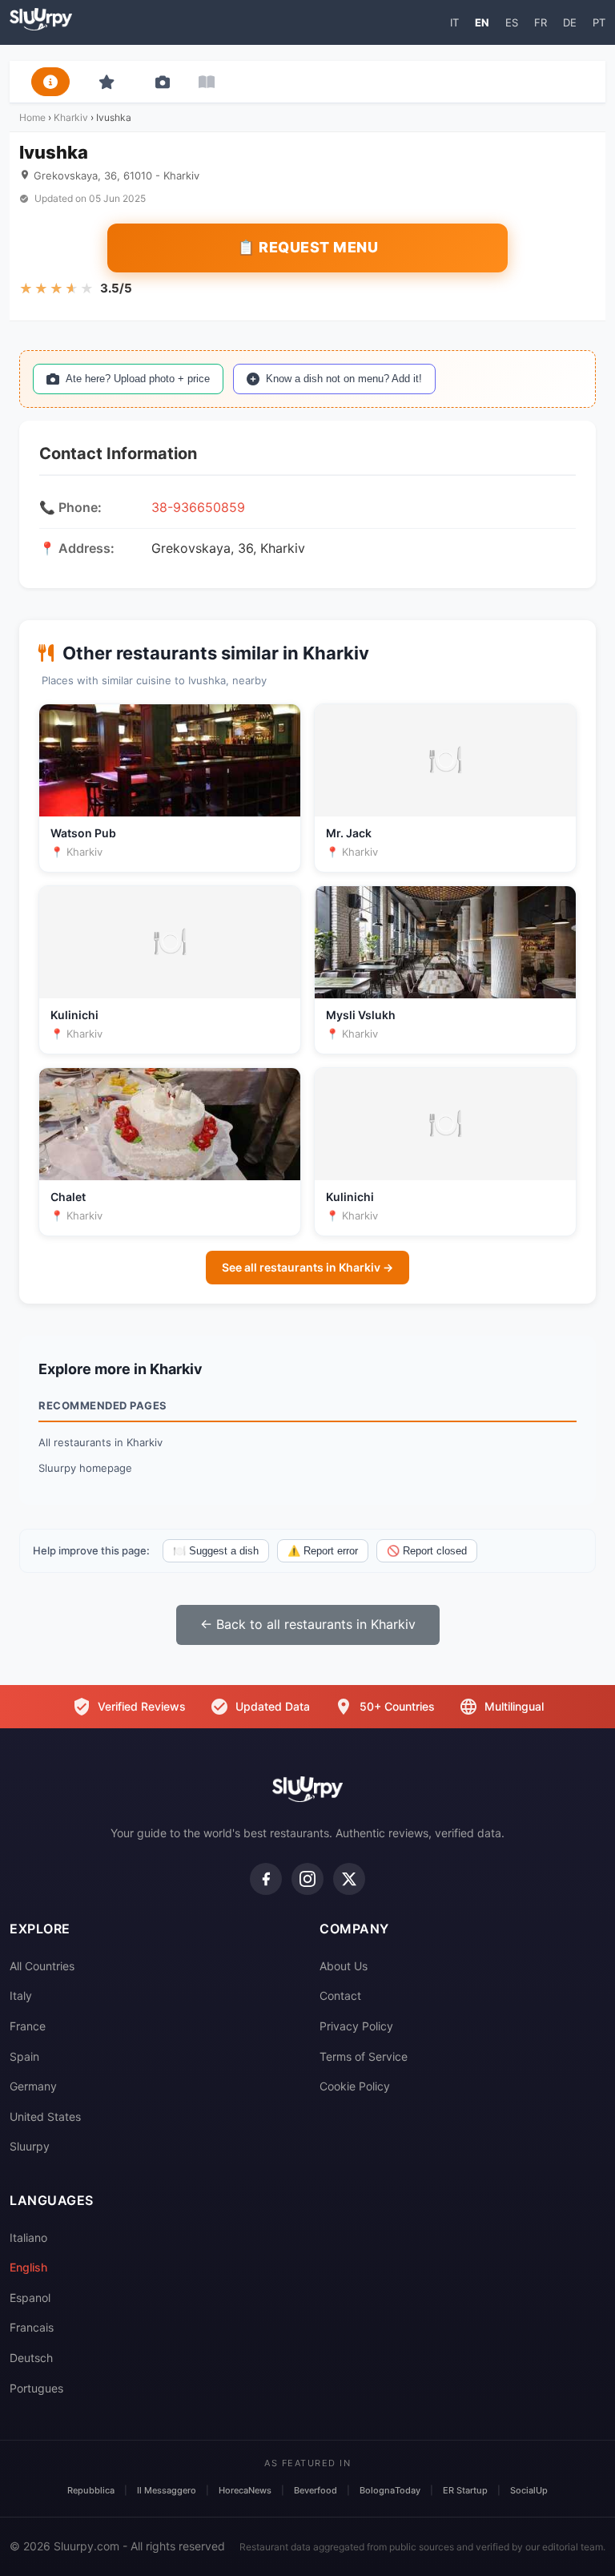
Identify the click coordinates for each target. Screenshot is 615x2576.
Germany (33, 2086)
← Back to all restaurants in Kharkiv (308, 1624)
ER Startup (465, 2490)
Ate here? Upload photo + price (138, 379)
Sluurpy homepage (85, 1468)
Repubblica (91, 2490)
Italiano (28, 2237)
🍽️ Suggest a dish (216, 1551)
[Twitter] (349, 1879)
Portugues (36, 2388)
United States (45, 2116)
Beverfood (316, 2490)
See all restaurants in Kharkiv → (307, 1267)
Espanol (30, 2298)
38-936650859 (198, 507)
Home (32, 117)
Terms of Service (364, 2056)
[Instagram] (307, 1879)
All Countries (42, 1966)
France (28, 2026)
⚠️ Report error (323, 1551)
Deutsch (31, 2358)
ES (512, 22)
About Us (344, 1966)
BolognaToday (390, 2490)
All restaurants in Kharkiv (100, 1442)
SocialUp (529, 2490)
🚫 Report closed (427, 1551)
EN (482, 22)
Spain (24, 2056)
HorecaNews (245, 2490)
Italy (21, 1995)
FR (541, 22)
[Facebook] (266, 1879)
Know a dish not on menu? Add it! (344, 379)
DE (570, 22)
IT (454, 22)
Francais (32, 2327)
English (28, 2267)
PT (599, 22)
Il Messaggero (167, 2490)
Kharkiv (71, 117)
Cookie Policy (355, 2086)
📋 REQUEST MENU (307, 247)
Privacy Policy (356, 2026)
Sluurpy (30, 2146)
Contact (340, 1995)
